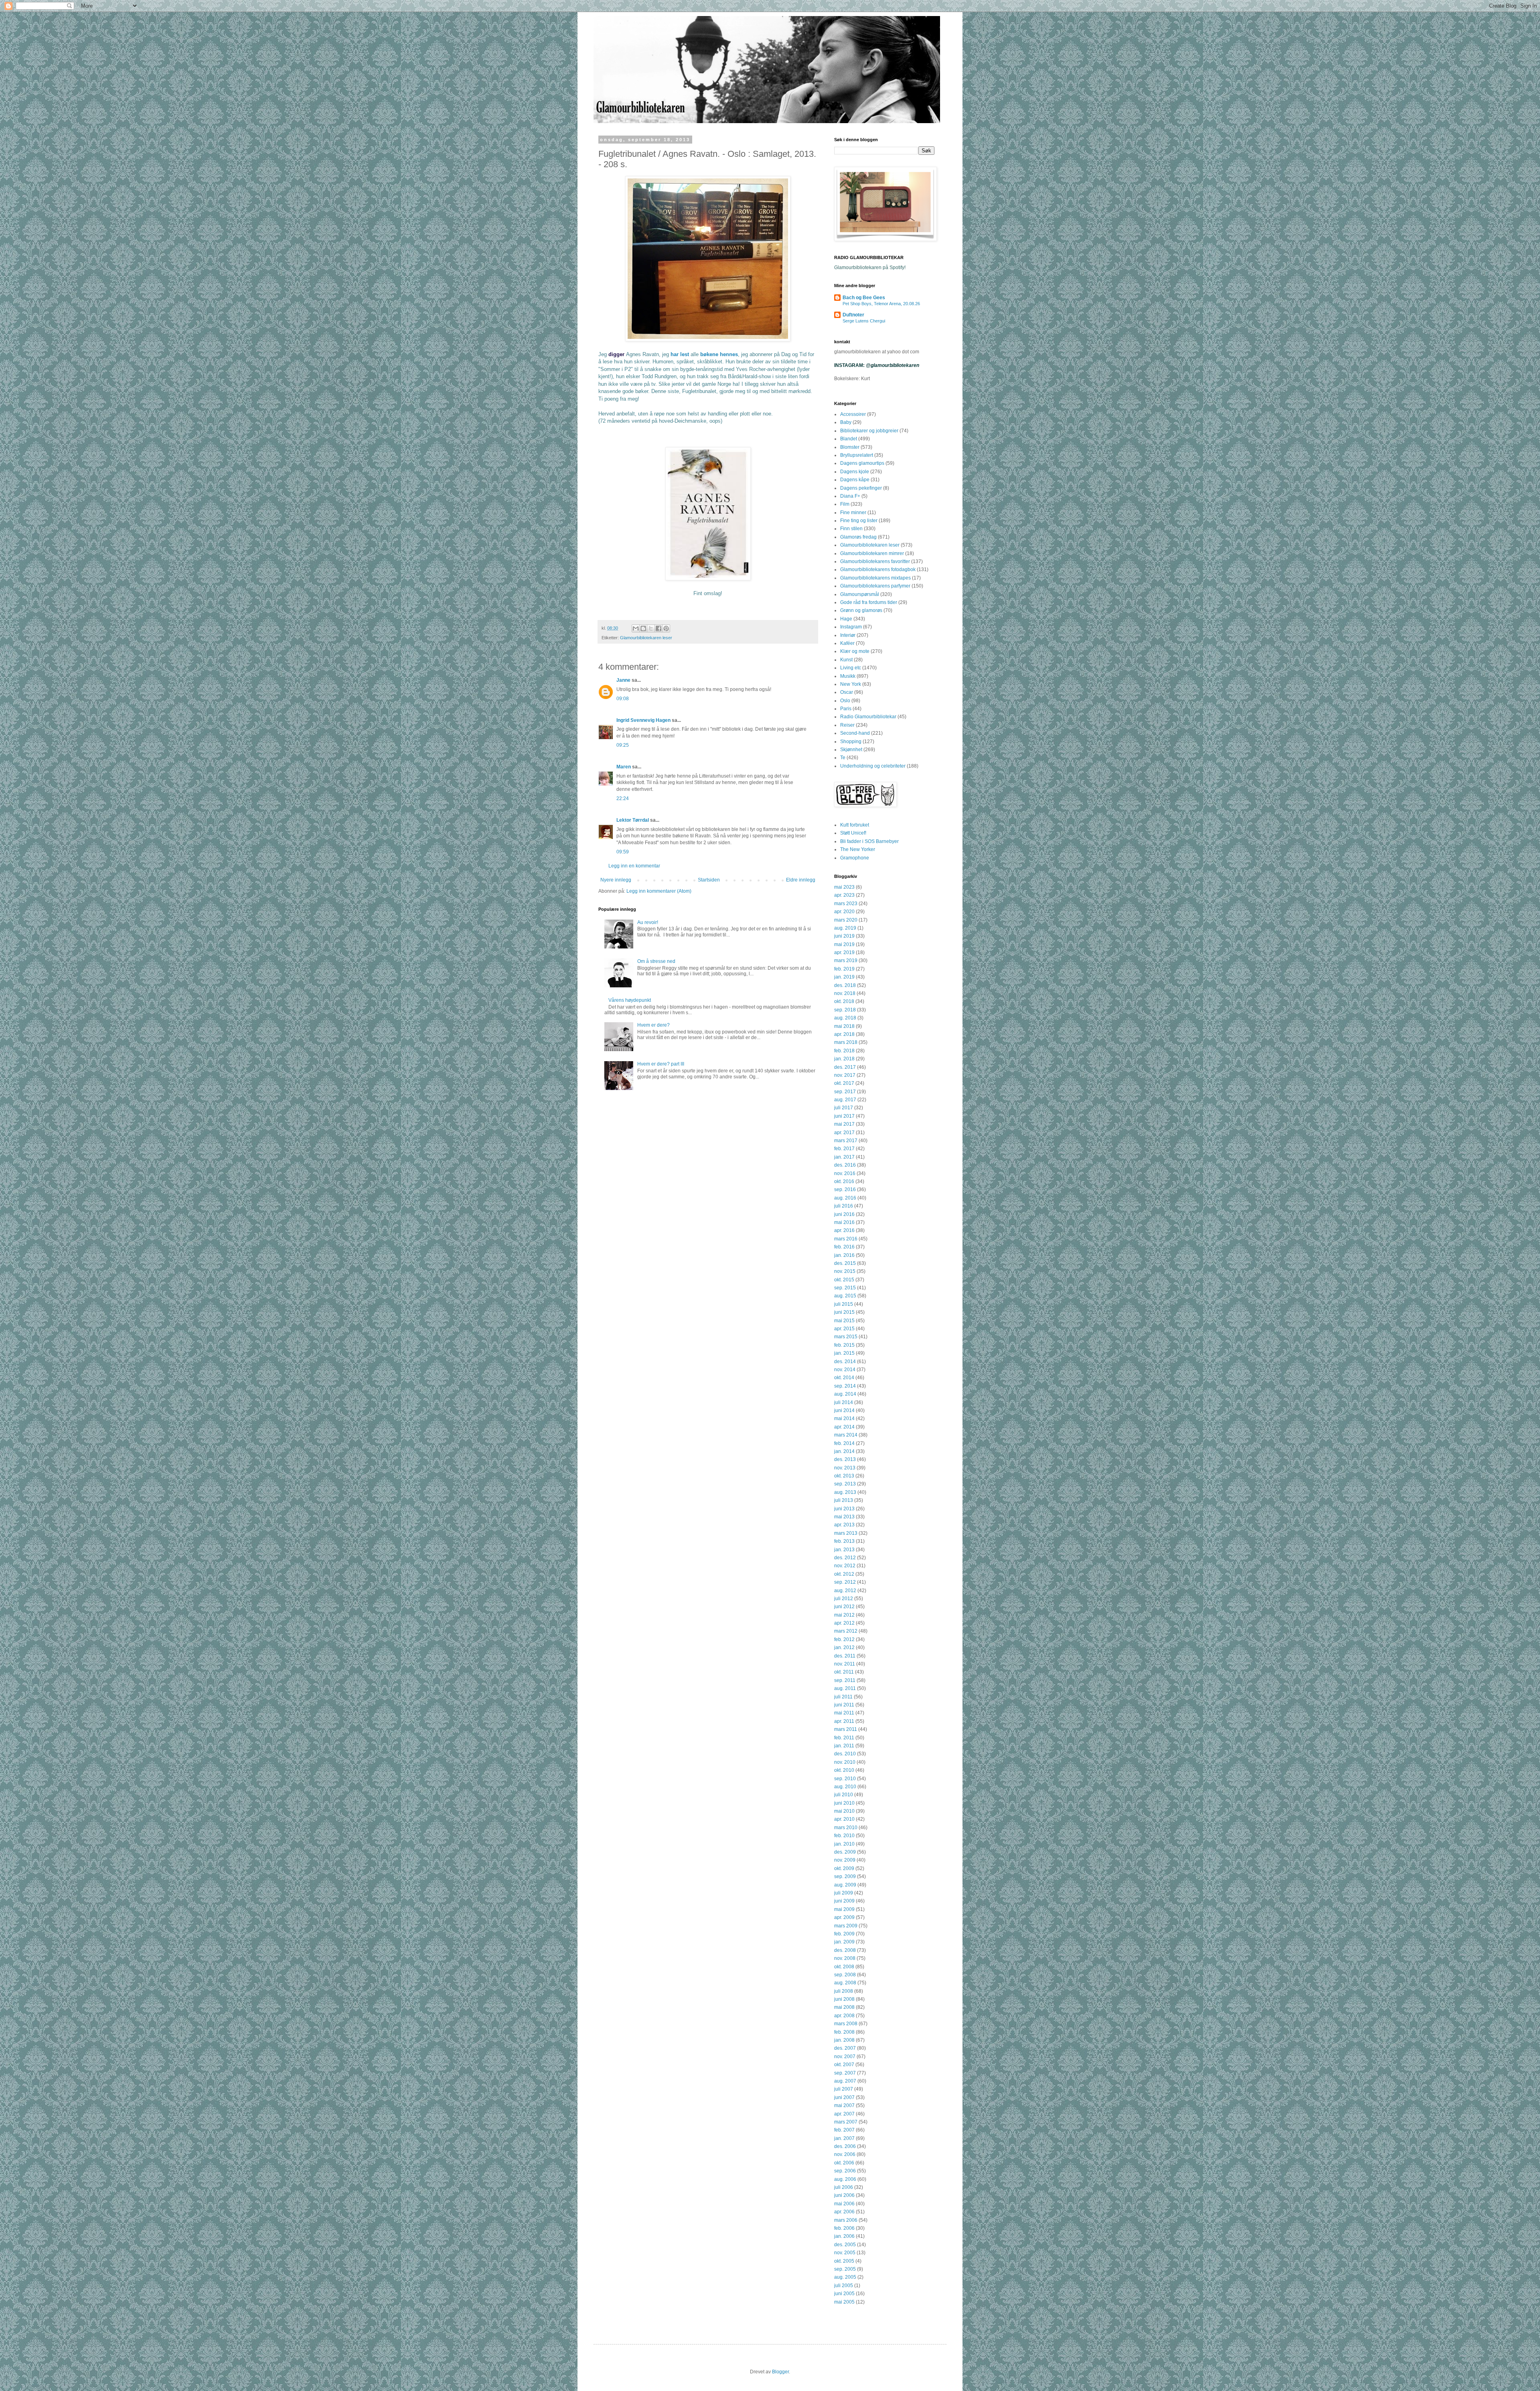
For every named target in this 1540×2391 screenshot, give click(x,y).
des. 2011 (845, 1656)
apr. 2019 (844, 952)
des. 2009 (845, 1852)
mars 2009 (846, 1926)
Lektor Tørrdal (633, 820)
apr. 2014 (844, 1427)
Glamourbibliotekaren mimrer (872, 553)
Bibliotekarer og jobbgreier (869, 431)
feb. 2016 (844, 1247)
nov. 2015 (845, 1271)
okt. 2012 (844, 1574)
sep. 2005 (845, 2269)
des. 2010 (845, 1754)
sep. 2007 (845, 2073)
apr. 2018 (844, 1034)
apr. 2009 (844, 1917)
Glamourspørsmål (860, 594)
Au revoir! (648, 922)
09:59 (623, 852)
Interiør (848, 635)
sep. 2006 (845, 2171)
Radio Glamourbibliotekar (868, 717)
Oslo (845, 701)
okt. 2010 (844, 1770)
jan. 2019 (844, 977)
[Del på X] (651, 628)
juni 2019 (844, 936)
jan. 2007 (844, 2138)
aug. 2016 (845, 1198)
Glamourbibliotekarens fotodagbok (878, 569)
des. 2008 (845, 1950)
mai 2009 (844, 1909)
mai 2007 (844, 2105)
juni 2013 (844, 1509)
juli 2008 (844, 1991)
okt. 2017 (844, 1083)
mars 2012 (846, 1631)
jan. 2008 (844, 2040)
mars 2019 (846, 960)
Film (845, 504)
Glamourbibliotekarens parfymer (875, 586)
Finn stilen (851, 529)
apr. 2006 (844, 2212)
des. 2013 (845, 1459)
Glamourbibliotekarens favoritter (875, 561)
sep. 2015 (845, 1288)
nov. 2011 (845, 1664)
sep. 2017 (845, 1092)
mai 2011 (844, 1713)
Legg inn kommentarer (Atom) (659, 891)
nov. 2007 (845, 2057)
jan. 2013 (844, 1550)
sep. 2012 (845, 1582)
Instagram (851, 627)
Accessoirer (853, 414)
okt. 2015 (844, 1280)
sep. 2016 (845, 1189)
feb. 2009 (844, 1934)
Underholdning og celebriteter (873, 766)
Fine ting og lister (859, 521)
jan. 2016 (844, 1255)
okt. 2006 (844, 2163)
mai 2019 (844, 944)
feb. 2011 (844, 1738)
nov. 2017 (845, 1075)
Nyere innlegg (616, 880)
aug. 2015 (845, 1296)
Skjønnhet (851, 750)
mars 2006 (846, 2220)
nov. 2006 (845, 2154)
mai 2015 (844, 1321)
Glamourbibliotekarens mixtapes (875, 578)
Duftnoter (853, 315)
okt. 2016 (844, 1181)
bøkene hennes (719, 354)
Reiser (847, 725)
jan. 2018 (844, 1059)
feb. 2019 (844, 969)
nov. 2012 (845, 1566)
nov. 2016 (845, 1173)
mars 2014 (846, 1435)
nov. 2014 (845, 1370)
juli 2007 (844, 2089)
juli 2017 (844, 1108)
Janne (623, 680)
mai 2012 (844, 1615)
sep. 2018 (845, 1010)
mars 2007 (846, 2122)
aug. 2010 (845, 1787)
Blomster (850, 447)
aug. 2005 (845, 2277)
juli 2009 (844, 1893)
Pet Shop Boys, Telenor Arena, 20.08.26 (881, 304)
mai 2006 (844, 2204)
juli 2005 (844, 2286)
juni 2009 (844, 1901)
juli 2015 (844, 1304)
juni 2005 (844, 2294)
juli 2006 (844, 2187)
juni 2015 (844, 1312)
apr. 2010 (844, 1819)
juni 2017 (844, 1116)
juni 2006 (844, 2195)
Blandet (849, 439)
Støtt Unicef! (853, 833)
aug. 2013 (845, 1492)
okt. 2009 (844, 1868)
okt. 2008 (844, 1967)
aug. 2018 (845, 1018)
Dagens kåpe (855, 480)
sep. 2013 (845, 1484)
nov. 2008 (845, 1958)
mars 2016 (846, 1239)
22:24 (623, 798)
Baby (846, 422)
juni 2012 (844, 1607)
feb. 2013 (844, 1541)
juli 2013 (844, 1500)
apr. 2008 (844, 2016)
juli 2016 (844, 1206)
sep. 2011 (845, 1680)
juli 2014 (844, 1402)
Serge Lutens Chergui (864, 321)
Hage (846, 619)
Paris (846, 709)
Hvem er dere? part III (661, 1064)
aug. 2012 (845, 1591)
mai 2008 (844, 2007)
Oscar (847, 692)
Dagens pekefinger (861, 488)
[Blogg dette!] (643, 628)
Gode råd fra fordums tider (869, 602)
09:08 (623, 699)
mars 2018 (846, 1042)
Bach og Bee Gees (864, 298)
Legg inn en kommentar (634, 866)
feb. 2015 (844, 1345)
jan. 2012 (844, 1647)
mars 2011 (846, 1729)
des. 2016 (845, 1165)
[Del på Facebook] (659, 628)
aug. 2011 (845, 1688)
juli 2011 (843, 1697)
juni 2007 (844, 2097)
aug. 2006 (845, 2179)
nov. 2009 (845, 1860)
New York (851, 684)
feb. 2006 (844, 2228)
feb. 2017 (844, 1149)
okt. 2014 (844, 1378)
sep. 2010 (845, 1779)
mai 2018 (844, 1026)
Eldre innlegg (801, 880)
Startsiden (709, 880)
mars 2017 (846, 1141)
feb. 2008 (844, 2032)
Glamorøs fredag (858, 537)
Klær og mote (855, 651)
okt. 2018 (844, 1001)
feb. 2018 (844, 1051)
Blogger (780, 2372)
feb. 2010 (844, 1836)
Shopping (851, 742)
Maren (624, 767)
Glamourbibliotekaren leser (646, 638)
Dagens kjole (855, 472)
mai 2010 (844, 1811)
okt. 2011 (844, 1672)
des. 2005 (845, 2245)
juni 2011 (844, 1705)
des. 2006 (845, 2146)
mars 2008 (846, 2024)
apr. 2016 (844, 1230)
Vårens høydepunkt (630, 1000)
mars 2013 (846, 1533)
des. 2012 (845, 1558)
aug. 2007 (845, 2081)
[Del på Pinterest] (666, 628)
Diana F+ (850, 496)
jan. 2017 (844, 1157)
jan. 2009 (844, 1942)
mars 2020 (846, 920)
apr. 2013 (844, 1525)
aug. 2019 (845, 928)
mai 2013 (844, 1517)
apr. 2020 (844, 912)
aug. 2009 (845, 1885)
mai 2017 (844, 1124)
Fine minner (853, 513)
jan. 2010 (844, 1844)
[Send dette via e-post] (636, 628)
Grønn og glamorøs (861, 610)
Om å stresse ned (656, 961)
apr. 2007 (844, 2114)
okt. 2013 (844, 1476)
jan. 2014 (844, 1451)
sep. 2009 (845, 1876)
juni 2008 (844, 1999)
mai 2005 (844, 2302)
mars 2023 (846, 904)
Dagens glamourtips (862, 463)
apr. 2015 (844, 1329)
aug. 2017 (845, 1100)
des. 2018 (845, 985)
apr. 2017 (844, 1133)
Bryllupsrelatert (857, 455)
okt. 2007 (844, 2065)
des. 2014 (845, 1362)
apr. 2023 (844, 895)
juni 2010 (844, 1803)
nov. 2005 (845, 2253)
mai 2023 (844, 887)
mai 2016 (844, 1222)
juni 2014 (844, 1410)
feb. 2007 (844, 2130)
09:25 (623, 745)
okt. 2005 (844, 2261)
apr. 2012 (844, 1623)
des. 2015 (845, 1263)
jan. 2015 (844, 1353)
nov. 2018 (845, 993)
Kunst (846, 660)
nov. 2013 (845, 1468)
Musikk (848, 676)
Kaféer (847, 643)
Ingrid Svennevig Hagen (643, 720)
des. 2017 (845, 1067)
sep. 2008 (845, 1975)
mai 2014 (844, 1418)
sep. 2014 (845, 1386)
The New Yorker (858, 849)
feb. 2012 (844, 1639)
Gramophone (855, 858)
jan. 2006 (844, 2236)
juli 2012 (844, 1599)
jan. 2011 (844, 1746)
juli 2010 (844, 1795)
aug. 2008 (845, 1983)
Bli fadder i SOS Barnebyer (869, 841)
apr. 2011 (844, 1721)
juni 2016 (844, 1214)
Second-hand (855, 733)
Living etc (851, 668)
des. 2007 (845, 2048)
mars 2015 (846, 1337)
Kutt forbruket (855, 825)
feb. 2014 (844, 1443)
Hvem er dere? (653, 1025)
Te (843, 758)
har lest (680, 354)
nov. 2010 (845, 1762)
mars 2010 (846, 1828)
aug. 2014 (845, 1394)
